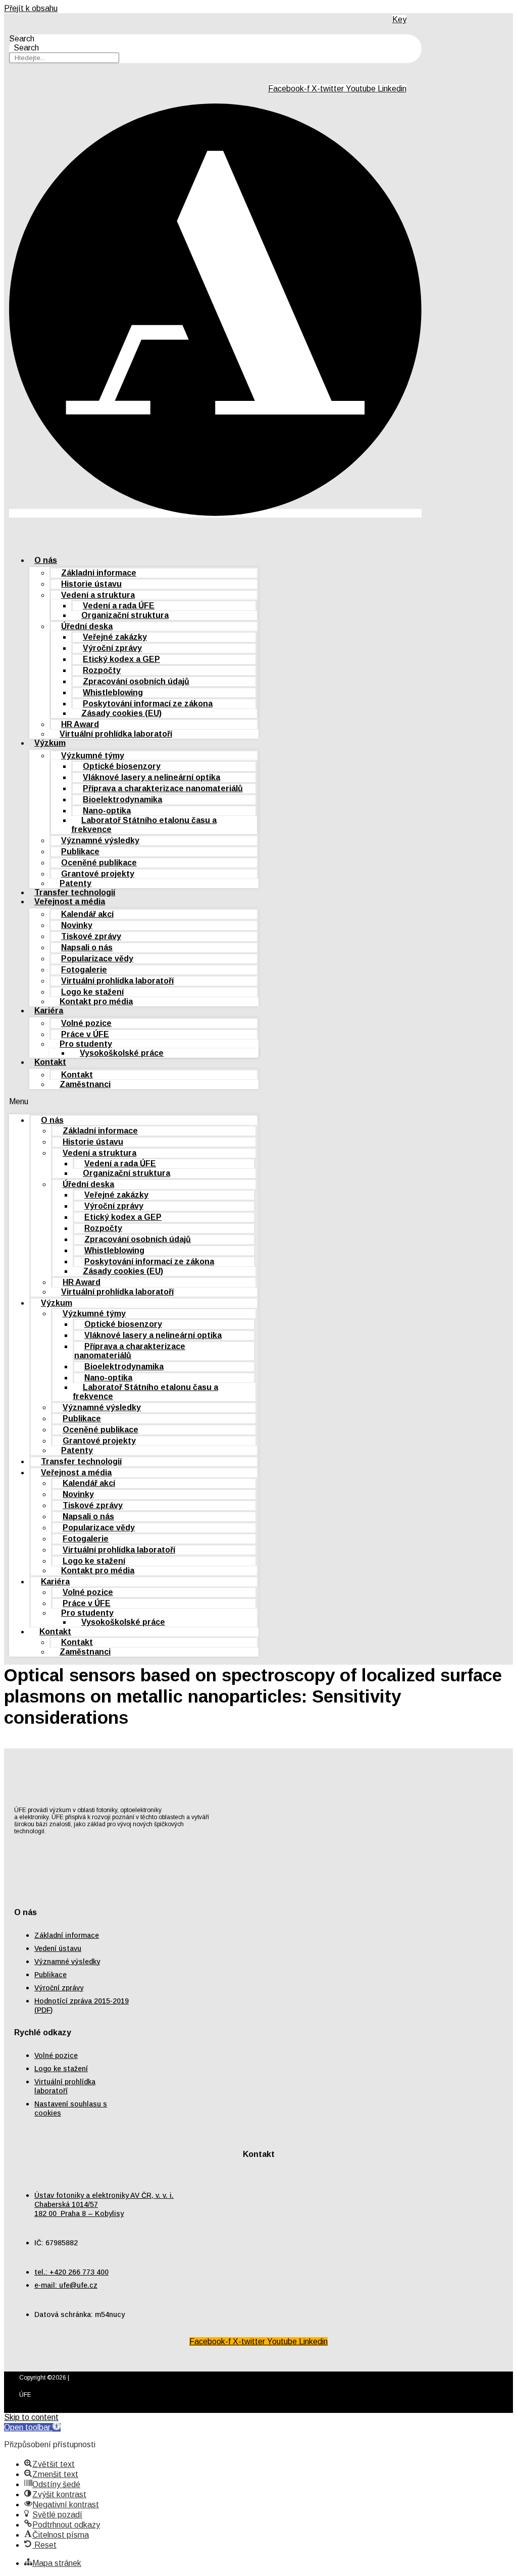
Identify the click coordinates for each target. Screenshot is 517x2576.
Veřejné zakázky (115, 637)
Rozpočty (102, 670)
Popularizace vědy (97, 959)
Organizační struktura (125, 615)
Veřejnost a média (70, 901)
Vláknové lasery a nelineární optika (151, 777)
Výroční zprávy (112, 648)
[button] (134, 1102)
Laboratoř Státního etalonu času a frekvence (144, 825)
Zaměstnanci (85, 1084)
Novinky (77, 925)
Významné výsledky (100, 840)
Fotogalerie (84, 970)
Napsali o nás (87, 947)
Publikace (80, 852)
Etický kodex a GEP (121, 659)
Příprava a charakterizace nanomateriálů (163, 788)
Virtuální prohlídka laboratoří (116, 734)
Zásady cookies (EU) (121, 713)
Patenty (77, 1450)
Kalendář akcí (87, 914)
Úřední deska (87, 626)
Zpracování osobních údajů (136, 681)
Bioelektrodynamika (122, 800)
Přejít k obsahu (31, 8)
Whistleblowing (113, 692)
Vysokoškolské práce (122, 1053)
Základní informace (99, 573)
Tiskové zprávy (91, 936)
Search (22, 39)
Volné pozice (86, 1023)
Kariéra (49, 1011)
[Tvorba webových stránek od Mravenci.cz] (484, 2406)
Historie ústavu (91, 584)
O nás (46, 560)
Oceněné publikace (99, 863)
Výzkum (50, 743)
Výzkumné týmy (93, 756)
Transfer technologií (81, 1461)
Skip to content (31, 2417)
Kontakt (50, 1062)
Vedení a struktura (98, 595)
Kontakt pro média (96, 1001)
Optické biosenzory (122, 766)
